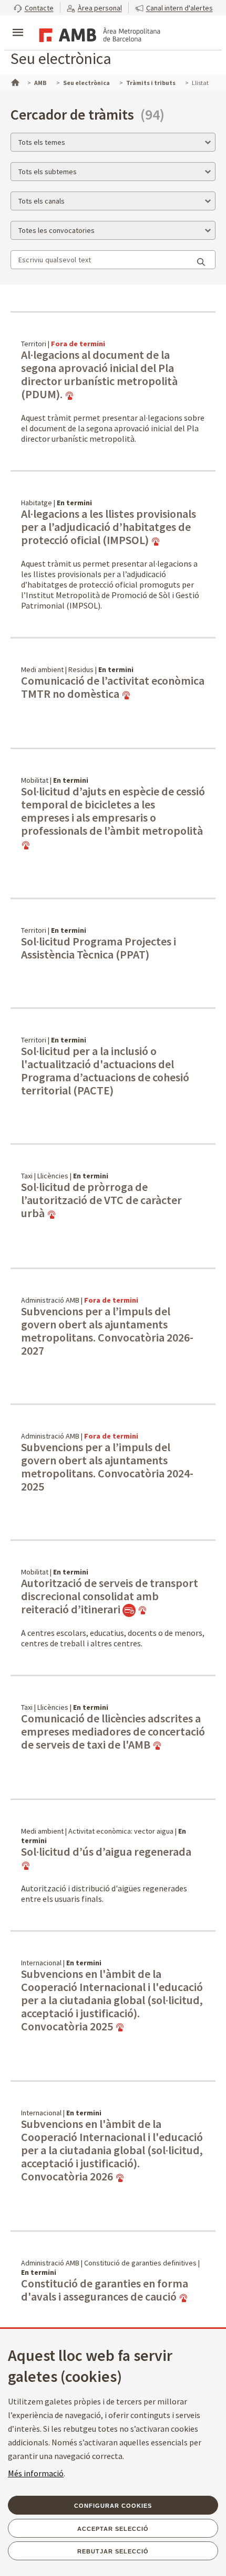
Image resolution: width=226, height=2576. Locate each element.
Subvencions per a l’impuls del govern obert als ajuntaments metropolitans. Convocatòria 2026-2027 (107, 1331)
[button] (34, 8)
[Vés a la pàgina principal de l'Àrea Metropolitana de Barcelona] (98, 34)
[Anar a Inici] (14, 81)
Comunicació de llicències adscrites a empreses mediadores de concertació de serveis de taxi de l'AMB (113, 1732)
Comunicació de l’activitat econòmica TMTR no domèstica (113, 688)
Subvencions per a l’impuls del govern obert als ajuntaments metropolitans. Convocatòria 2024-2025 (107, 1467)
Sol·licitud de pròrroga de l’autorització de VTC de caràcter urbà (101, 1200)
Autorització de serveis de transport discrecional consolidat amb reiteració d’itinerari (110, 1596)
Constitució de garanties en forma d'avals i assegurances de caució (105, 2290)
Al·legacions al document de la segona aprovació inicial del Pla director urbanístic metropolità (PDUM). (99, 375)
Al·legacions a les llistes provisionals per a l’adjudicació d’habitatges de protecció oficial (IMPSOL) (109, 527)
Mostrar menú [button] (18, 24)
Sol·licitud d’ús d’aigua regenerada (106, 1852)
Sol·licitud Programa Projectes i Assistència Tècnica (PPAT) (99, 948)
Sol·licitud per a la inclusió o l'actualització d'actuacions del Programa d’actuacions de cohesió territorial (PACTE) (105, 1071)
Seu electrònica (61, 58)
